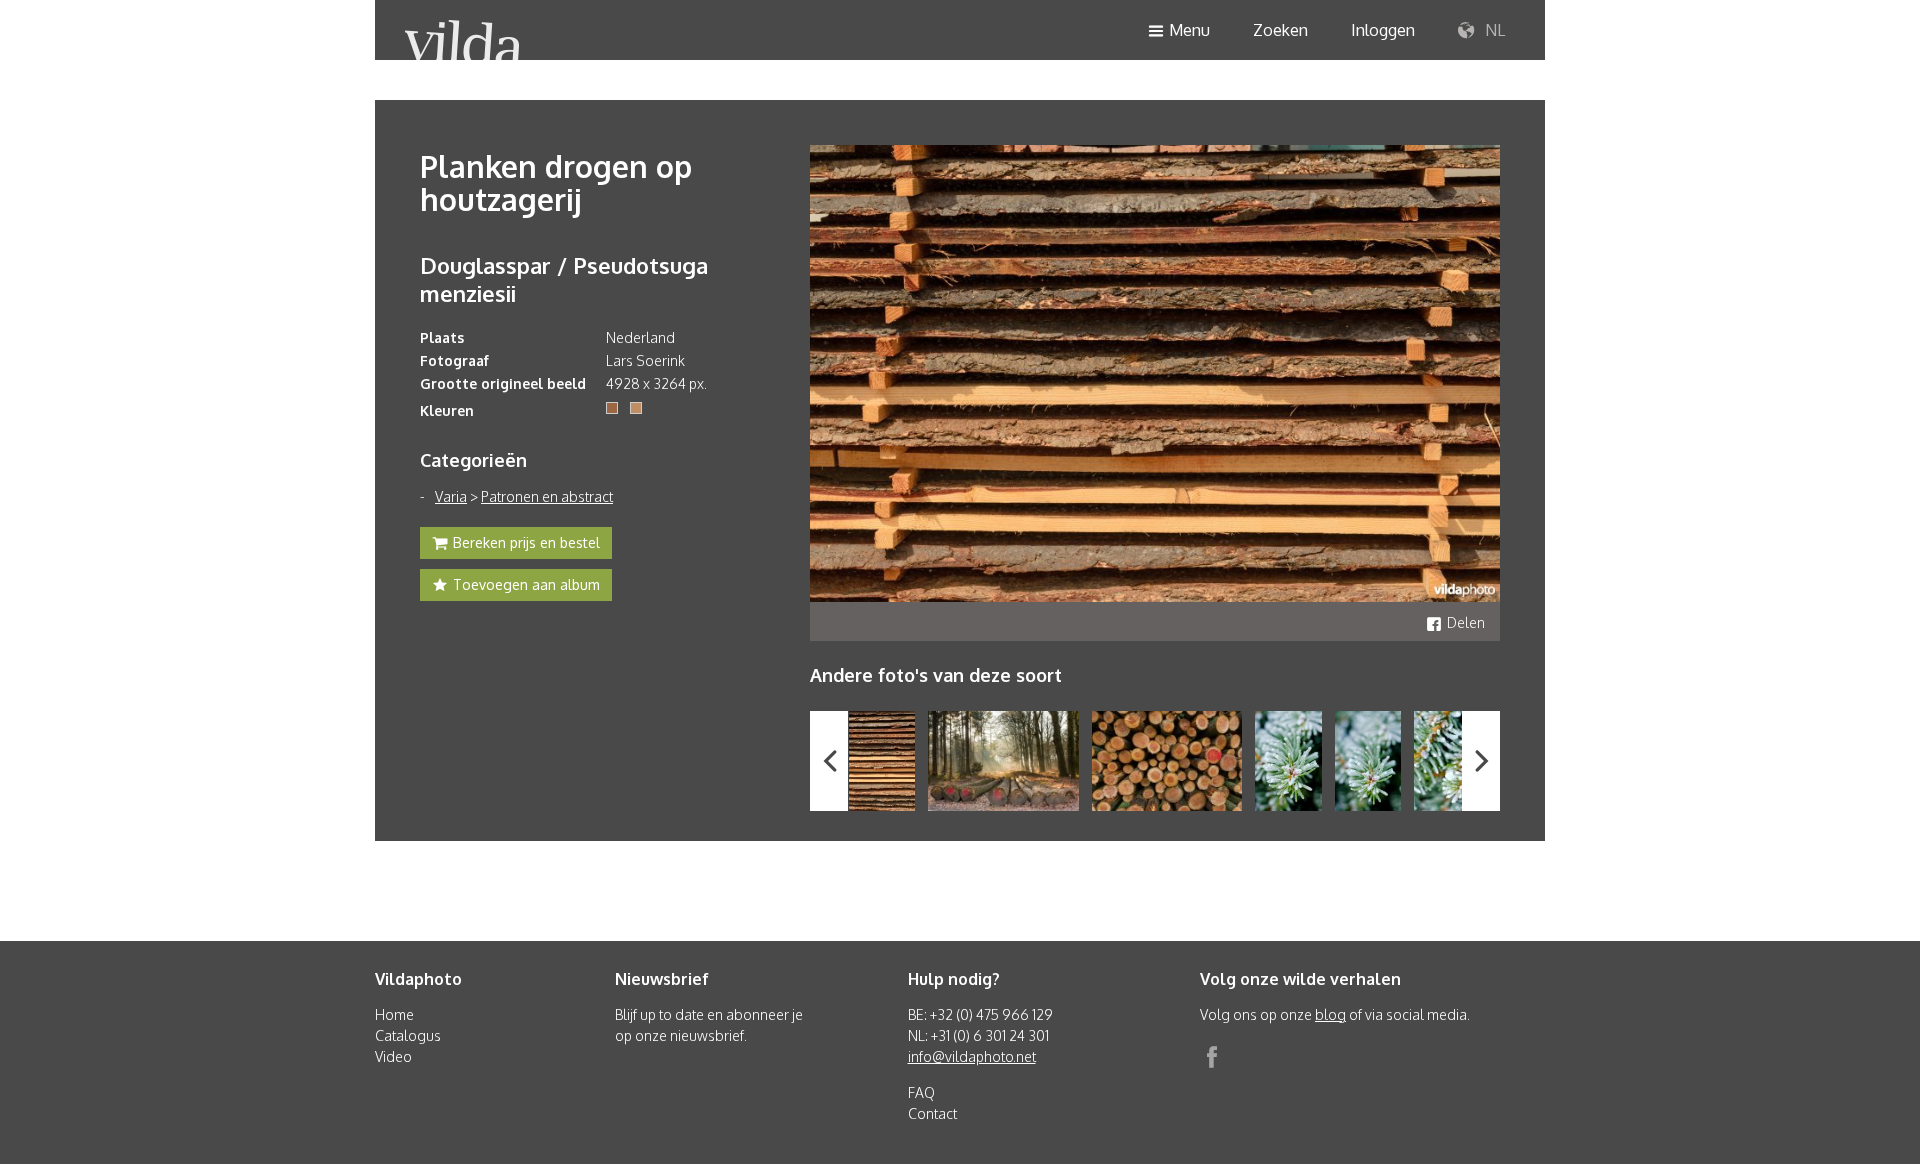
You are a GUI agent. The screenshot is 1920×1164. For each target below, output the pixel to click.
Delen (1466, 622)
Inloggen (1383, 30)
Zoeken (1280, 30)
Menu (1189, 30)
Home (394, 1014)
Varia (451, 496)
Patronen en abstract (547, 496)
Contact (932, 1113)
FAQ (921, 1092)
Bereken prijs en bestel (526, 542)
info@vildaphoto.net (972, 1056)
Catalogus (408, 1035)
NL (1493, 30)
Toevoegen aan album (526, 584)
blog (1330, 1014)
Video (393, 1056)
